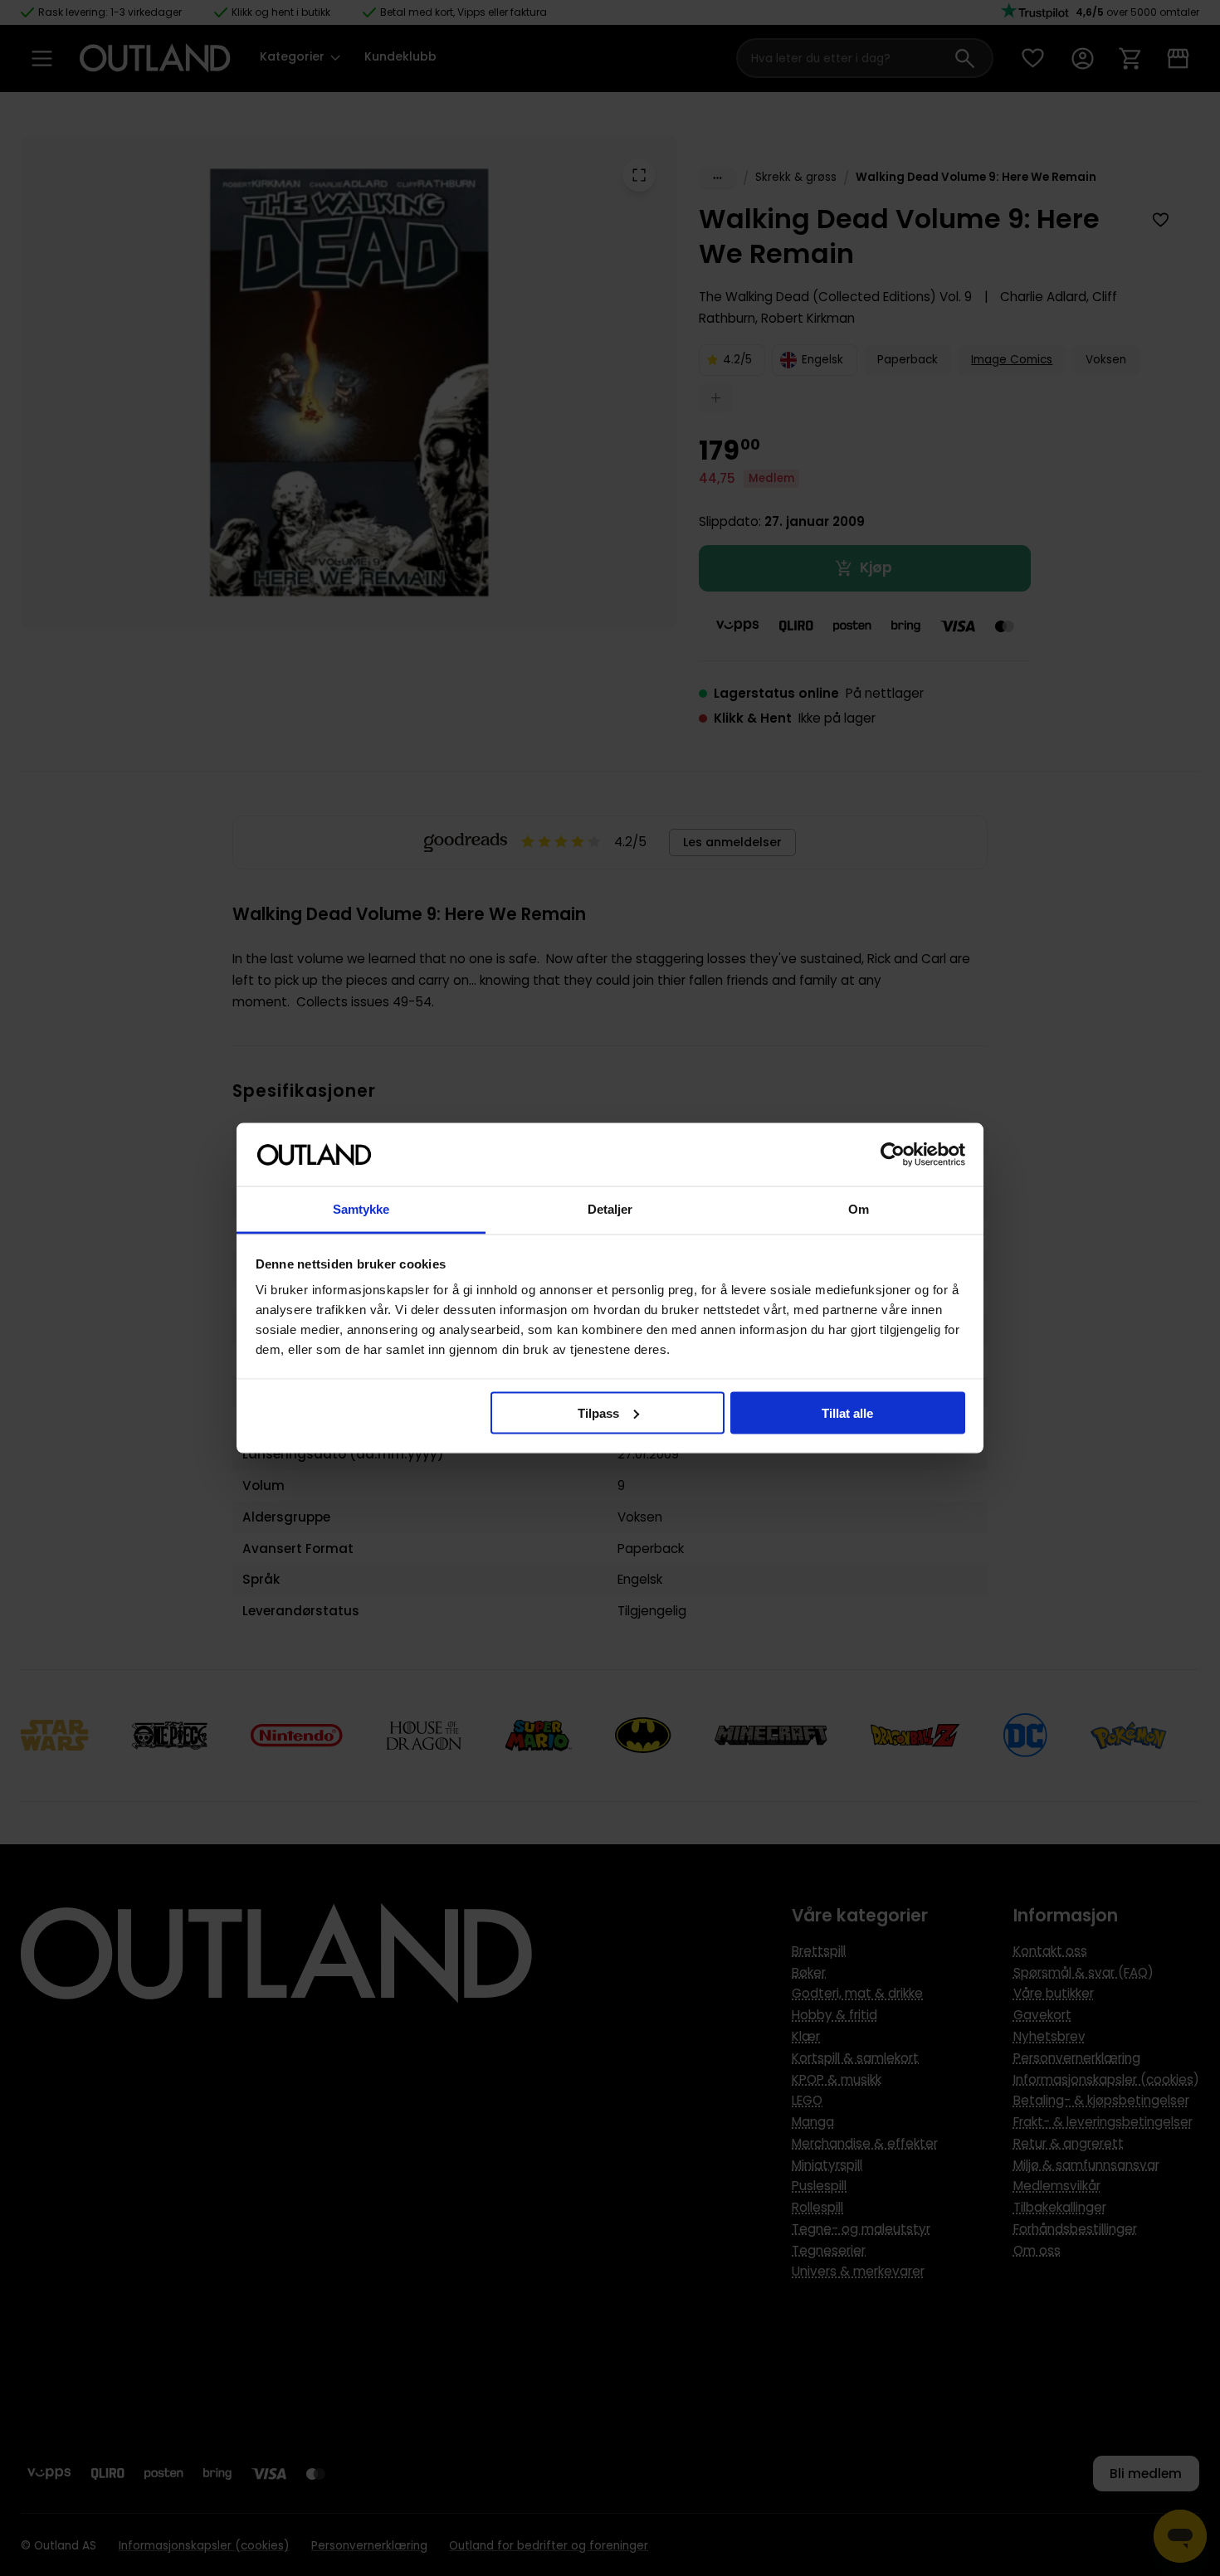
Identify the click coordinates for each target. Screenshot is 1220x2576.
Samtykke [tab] (361, 1209)
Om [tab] (859, 1209)
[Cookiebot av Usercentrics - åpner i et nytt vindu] (893, 1155)
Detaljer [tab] (610, 1209)
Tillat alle (847, 1412)
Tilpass (598, 1412)
